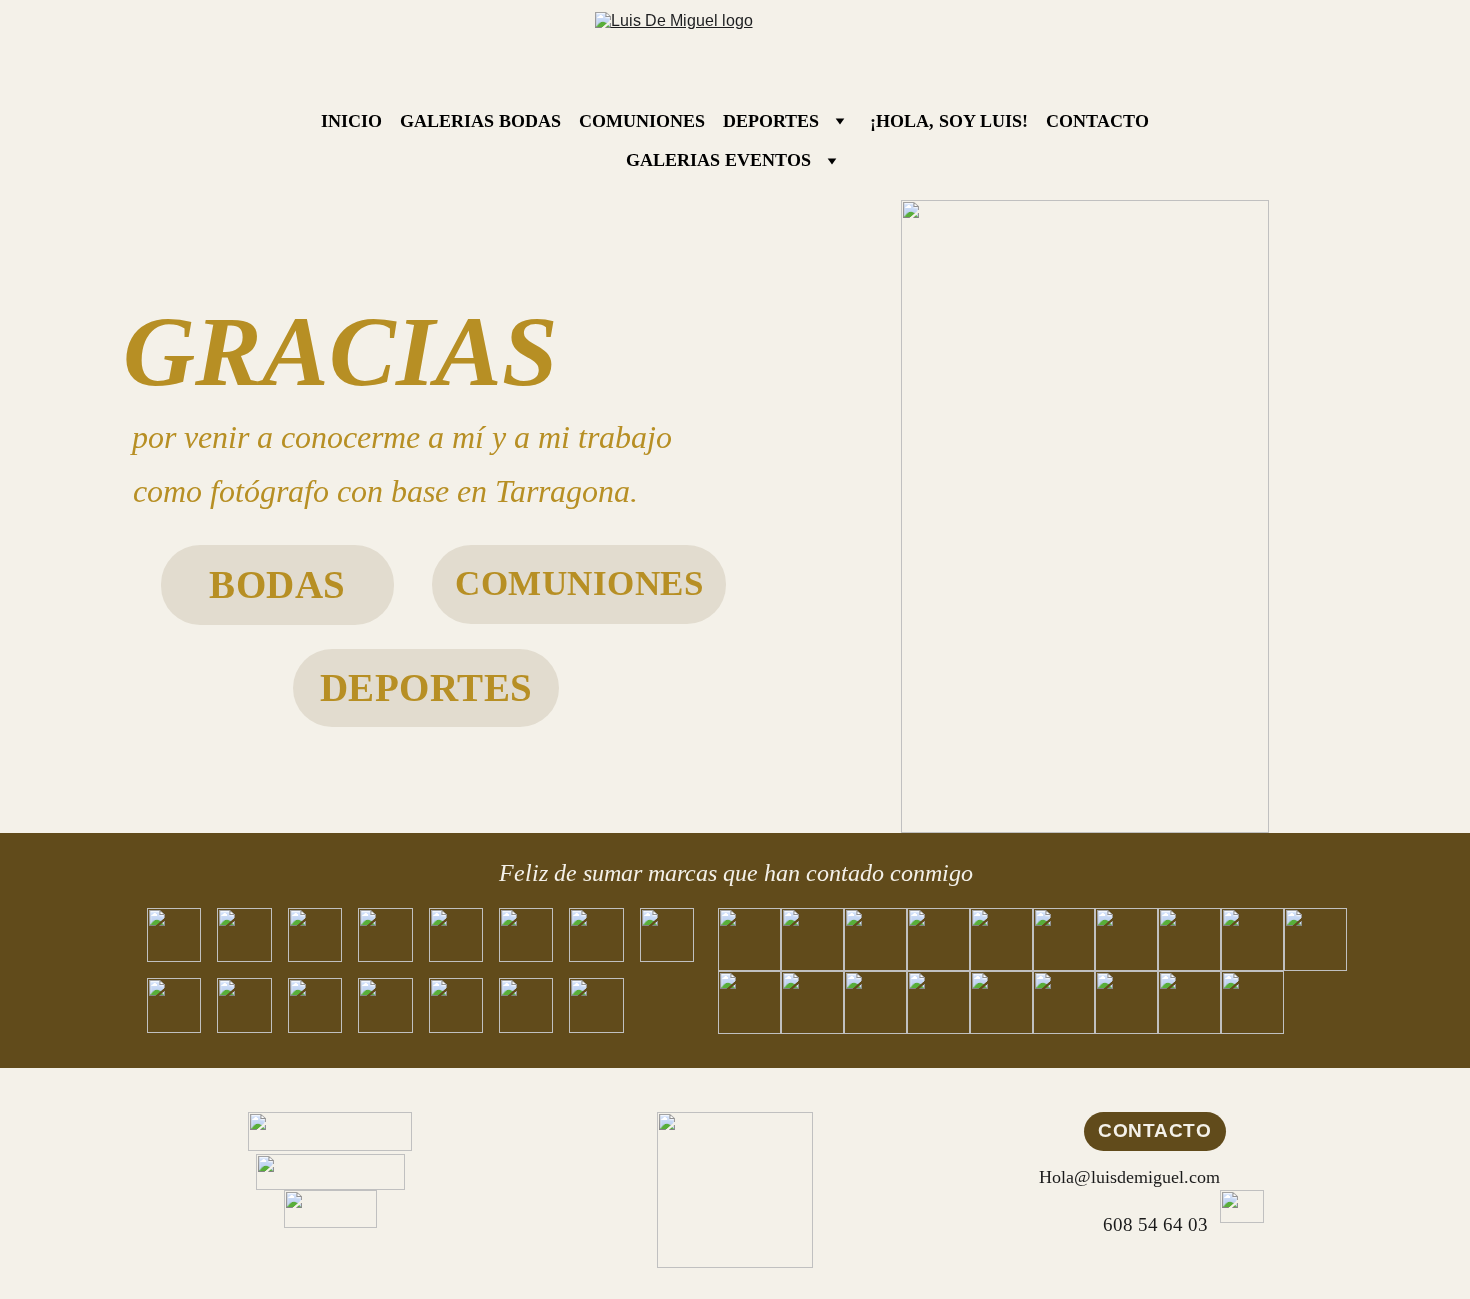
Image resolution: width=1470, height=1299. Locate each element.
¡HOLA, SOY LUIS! (949, 121)
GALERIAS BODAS (480, 121)
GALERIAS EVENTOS (718, 160)
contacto (1154, 1130)
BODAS (277, 584)
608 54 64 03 (1155, 1224)
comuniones (579, 583)
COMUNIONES (642, 121)
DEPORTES (771, 121)
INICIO (351, 121)
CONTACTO (1097, 121)
